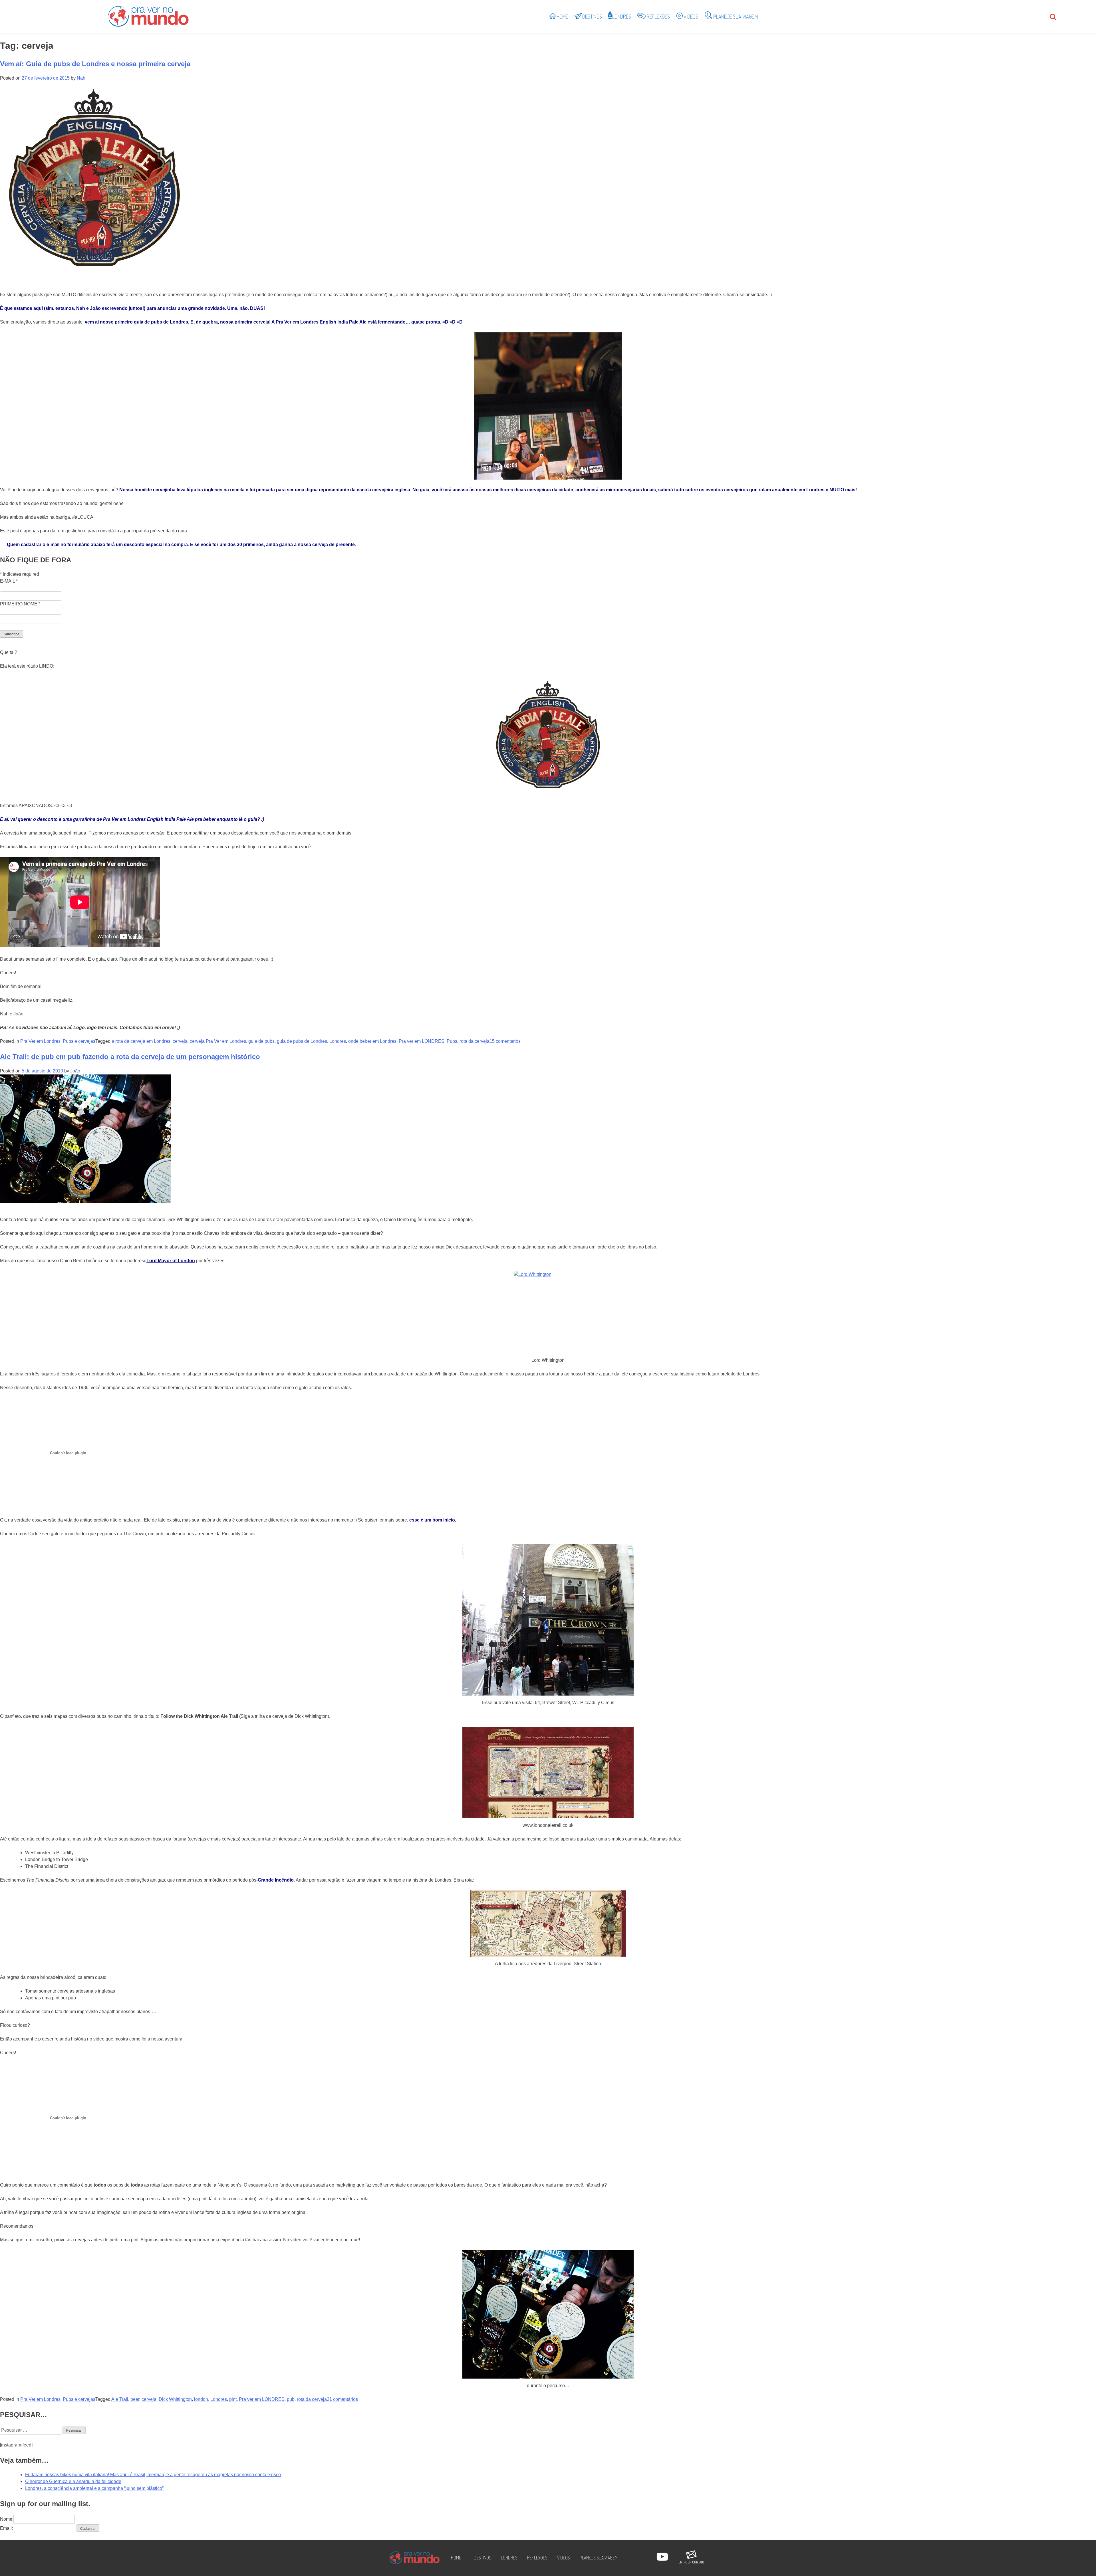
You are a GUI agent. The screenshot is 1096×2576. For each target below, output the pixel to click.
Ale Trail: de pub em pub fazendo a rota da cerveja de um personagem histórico (130, 1057)
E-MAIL (9, 581)
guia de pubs (261, 1041)
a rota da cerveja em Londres (141, 1041)
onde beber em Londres (372, 1041)
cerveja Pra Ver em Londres (218, 1041)
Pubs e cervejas (79, 1041)
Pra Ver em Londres (40, 1041)
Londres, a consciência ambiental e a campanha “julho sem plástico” (94, 2488)
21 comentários (342, 2399)
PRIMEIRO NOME (20, 604)
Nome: (7, 2519)
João (75, 1071)
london (201, 2399)
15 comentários (505, 1041)
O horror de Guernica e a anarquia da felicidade (73, 2481)
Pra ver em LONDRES (422, 1041)
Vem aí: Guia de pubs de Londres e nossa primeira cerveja (95, 64)
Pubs (452, 1041)
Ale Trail (120, 2399)
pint (233, 2399)
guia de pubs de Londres (302, 1041)
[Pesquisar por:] (31, 2430)
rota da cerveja (475, 1041)
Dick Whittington (175, 2399)
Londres (338, 1041)
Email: (6, 2528)
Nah (81, 78)
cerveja (180, 1041)
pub (291, 2399)
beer (135, 2399)
